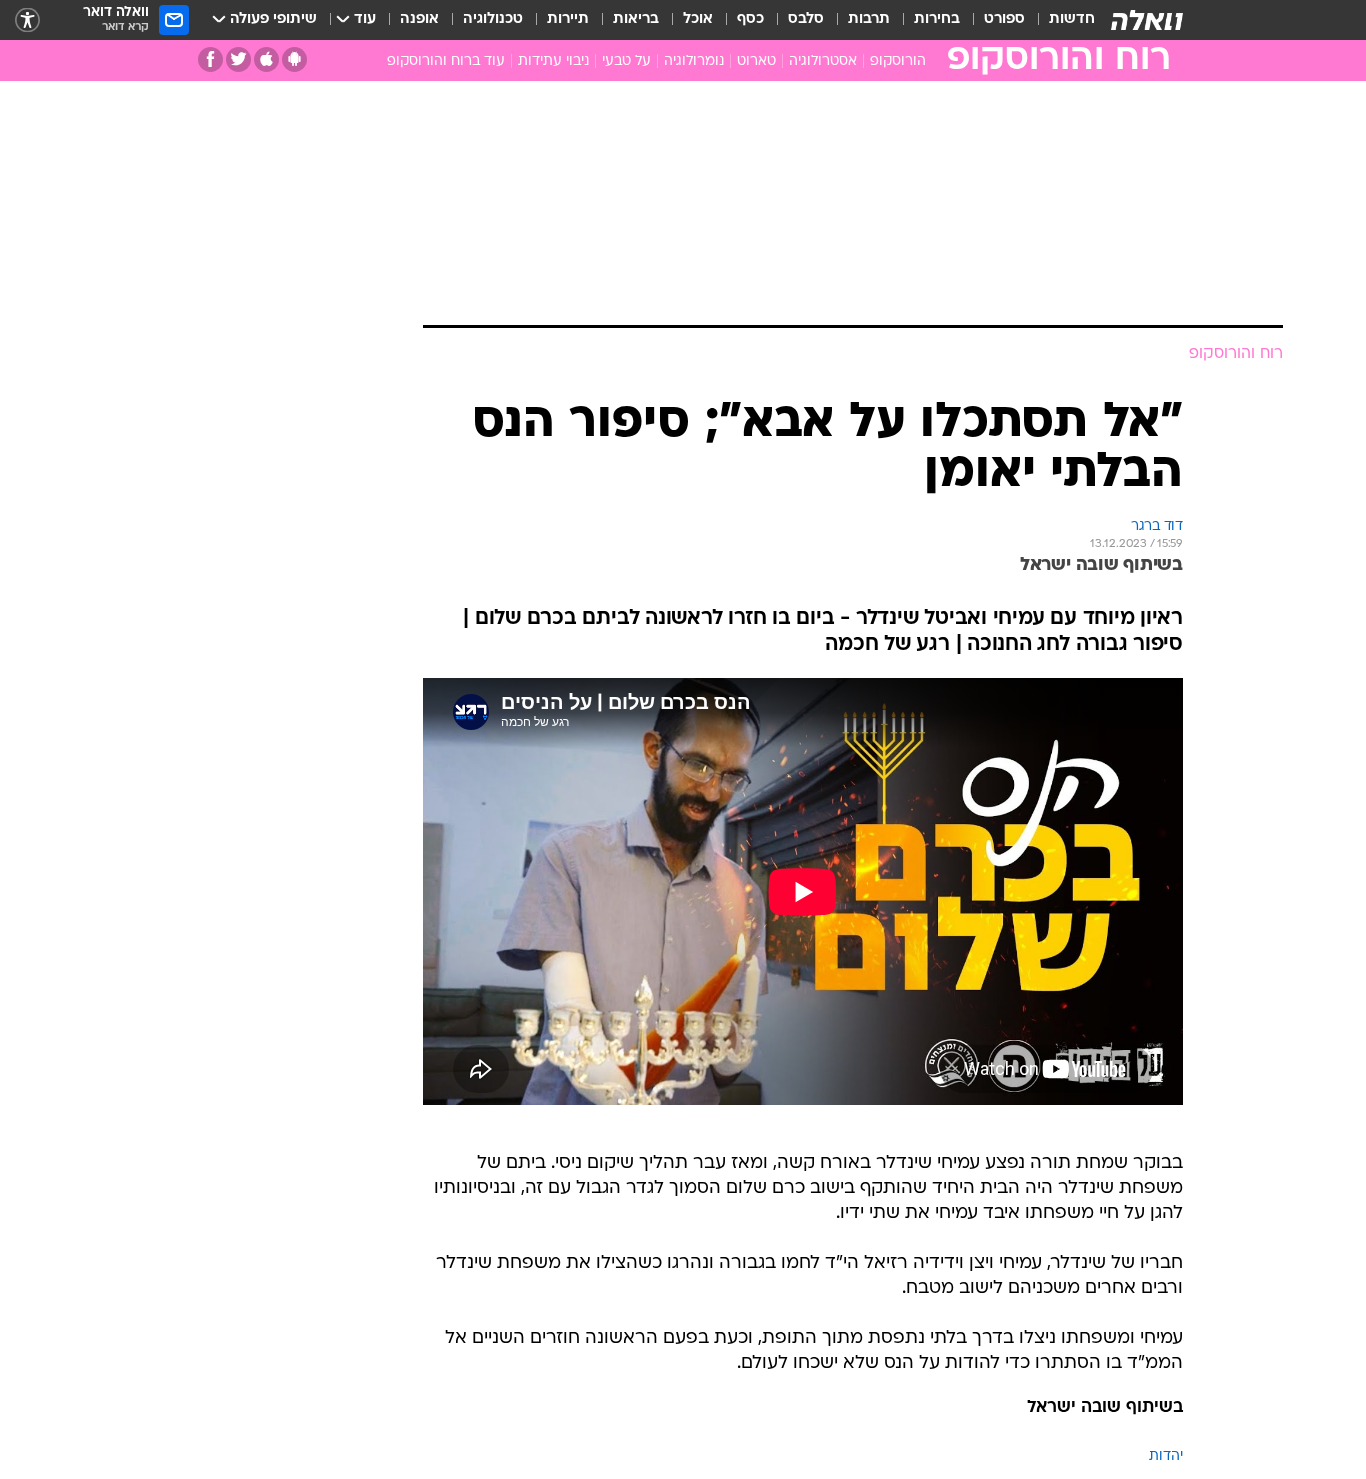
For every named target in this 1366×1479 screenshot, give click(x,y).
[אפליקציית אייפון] (266, 59)
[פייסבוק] (210, 59)
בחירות (937, 19)
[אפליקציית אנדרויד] (294, 59)
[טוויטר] (238, 59)
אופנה (419, 19)
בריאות (636, 19)
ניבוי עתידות (553, 61)
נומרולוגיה (694, 61)
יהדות (1166, 1456)
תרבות (869, 19)
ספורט (1004, 19)
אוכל (698, 19)
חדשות (1072, 19)
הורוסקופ (898, 61)
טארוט (756, 61)
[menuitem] (1060, 20)
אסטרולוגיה (823, 61)
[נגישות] (27, 20)
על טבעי (626, 61)
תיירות (568, 19)
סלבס (806, 19)
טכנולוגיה (493, 19)
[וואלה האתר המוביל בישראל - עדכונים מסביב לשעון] (1147, 20)
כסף (750, 19)
